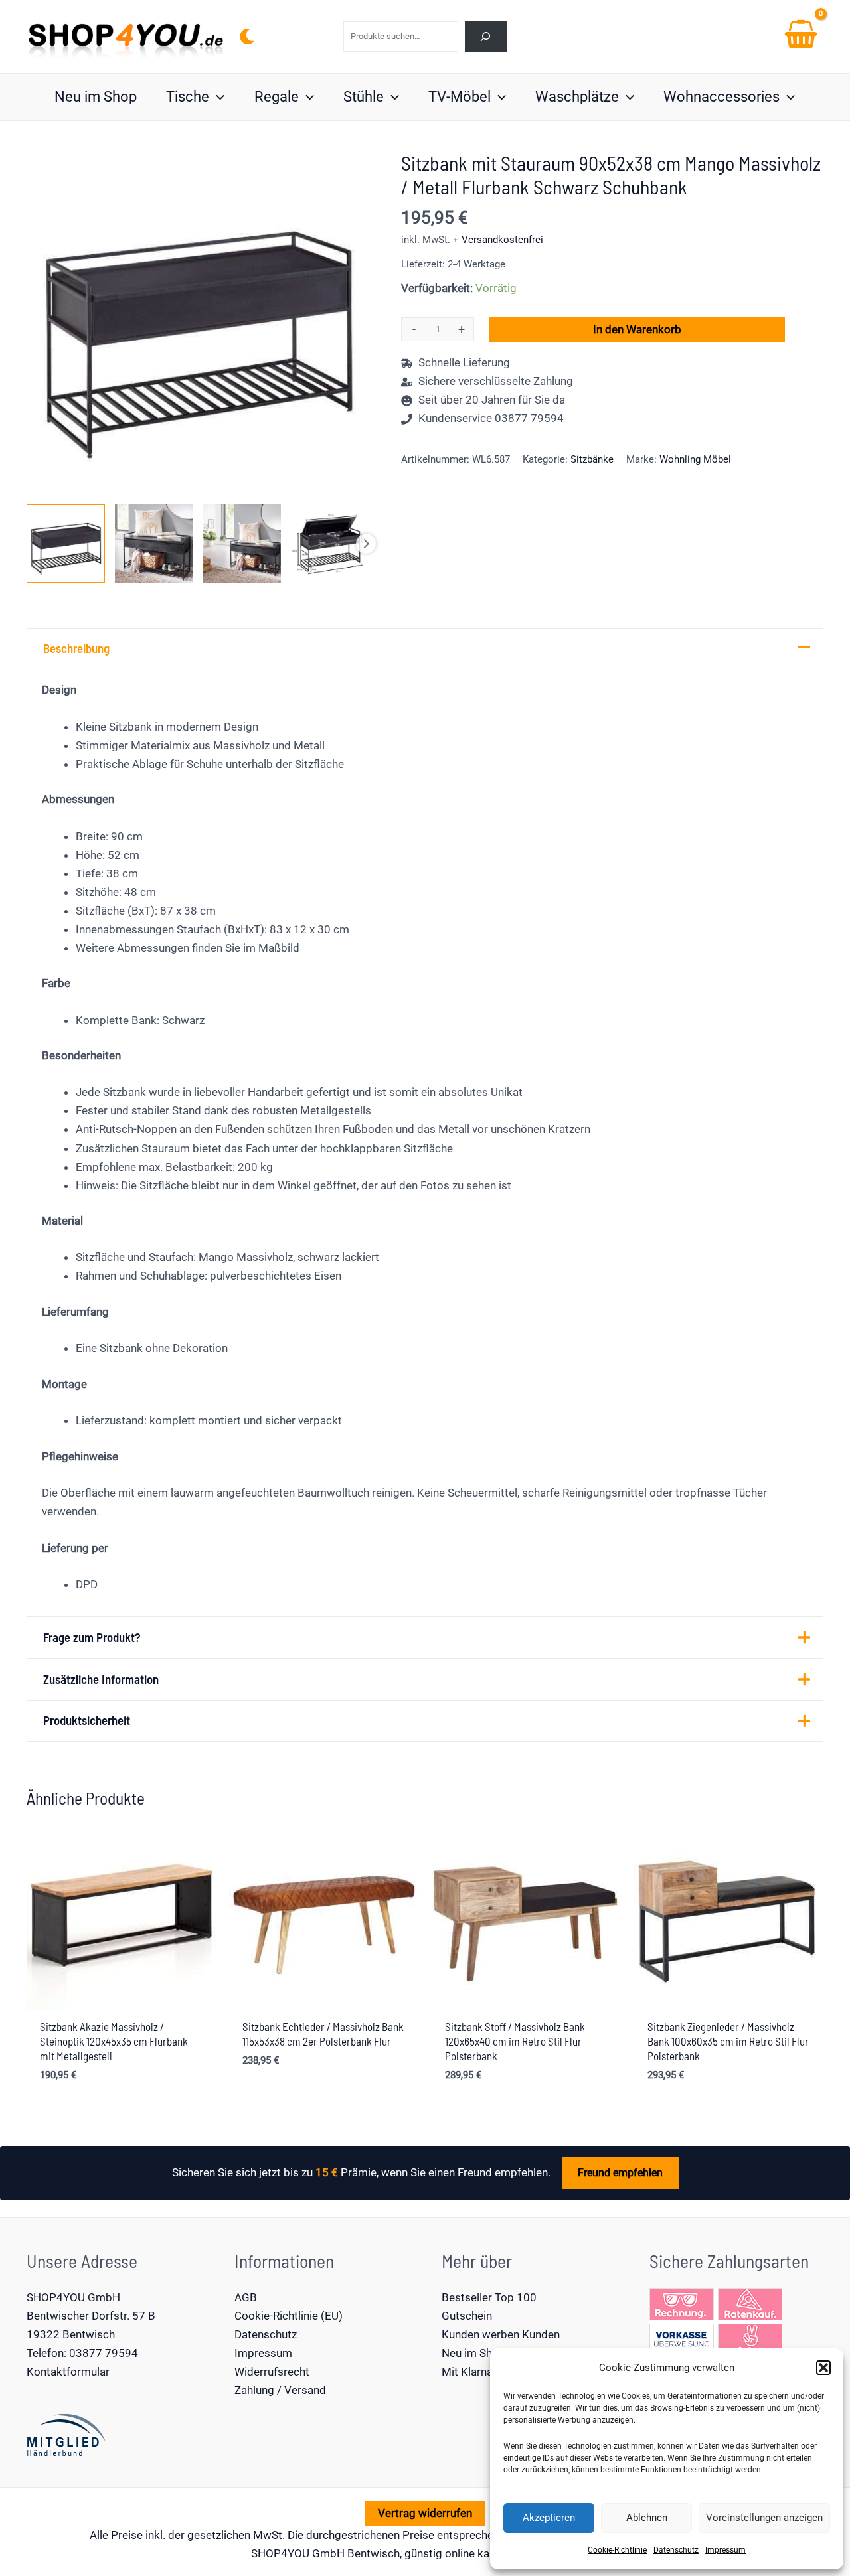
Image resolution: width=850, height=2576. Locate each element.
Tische (188, 97)
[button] (823, 2368)
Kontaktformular (68, 2372)
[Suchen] (486, 36)
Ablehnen (647, 2518)
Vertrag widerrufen (425, 2513)
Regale (277, 97)
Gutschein (467, 2316)
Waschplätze (577, 97)
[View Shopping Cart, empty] (801, 37)
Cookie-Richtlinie (617, 2550)
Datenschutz (676, 2550)
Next (366, 544)
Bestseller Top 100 (489, 2297)
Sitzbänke (592, 459)
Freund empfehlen (620, 2173)
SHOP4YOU (280, 2553)
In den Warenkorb (637, 329)
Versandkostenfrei (502, 240)
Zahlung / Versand (280, 2390)
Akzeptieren (549, 2518)
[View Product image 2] (154, 544)
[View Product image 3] (242, 544)
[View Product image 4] (330, 544)
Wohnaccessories (722, 97)
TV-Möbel (460, 97)
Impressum (725, 2550)
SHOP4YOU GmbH (73, 2297)
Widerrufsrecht (272, 2372)
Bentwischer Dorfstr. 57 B (91, 2316)
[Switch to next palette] (247, 37)
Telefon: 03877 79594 (82, 2353)
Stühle (364, 97)
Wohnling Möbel (695, 459)
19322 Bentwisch (71, 2334)
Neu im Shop (96, 97)
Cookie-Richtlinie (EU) (289, 2316)
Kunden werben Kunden (501, 2334)
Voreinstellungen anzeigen (764, 2518)
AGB (246, 2297)
